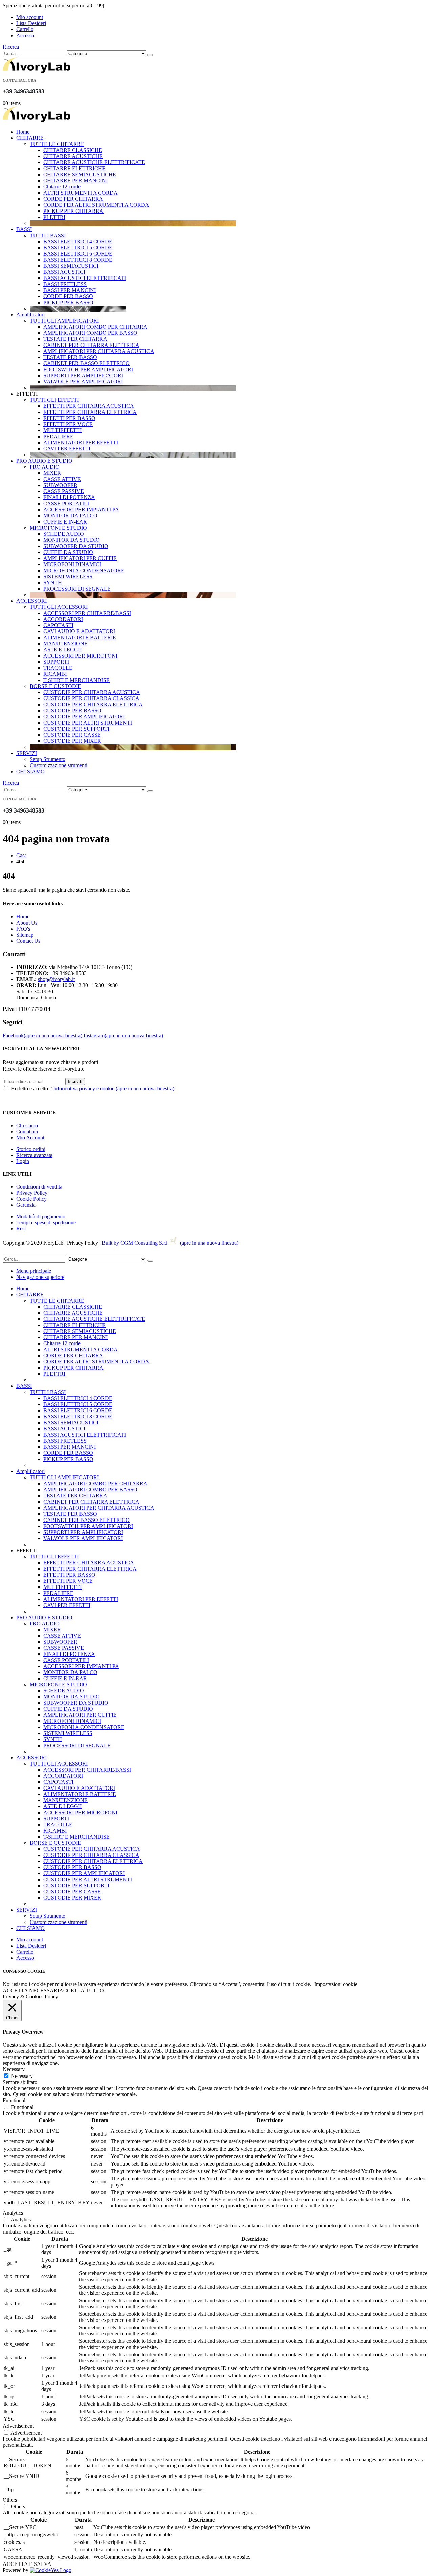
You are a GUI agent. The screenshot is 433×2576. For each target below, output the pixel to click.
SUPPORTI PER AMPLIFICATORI (83, 375)
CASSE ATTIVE (62, 479)
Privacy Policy (32, 1193)
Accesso (25, 35)
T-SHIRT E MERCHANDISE (76, 680)
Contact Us (28, 941)
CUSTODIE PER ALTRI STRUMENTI (88, 723)
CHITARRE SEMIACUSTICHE (80, 174)
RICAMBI (55, 674)
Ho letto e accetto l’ (93, 1089)
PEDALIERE (58, 436)
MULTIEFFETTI (62, 430)
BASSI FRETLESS (65, 284)
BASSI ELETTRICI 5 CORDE (78, 248)
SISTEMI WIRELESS (68, 576)
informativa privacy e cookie (114, 1089)
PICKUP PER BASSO (68, 302)
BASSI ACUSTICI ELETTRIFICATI (85, 278)
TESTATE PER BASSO (70, 357)
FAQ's (23, 929)
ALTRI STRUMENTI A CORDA (81, 193)
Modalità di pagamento (41, 1216)
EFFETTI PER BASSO (69, 418)
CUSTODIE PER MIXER (72, 741)
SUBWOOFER (60, 485)
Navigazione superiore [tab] (40, 1277)
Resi (21, 1229)
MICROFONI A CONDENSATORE (84, 570)
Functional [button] (14, 2100)
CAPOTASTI (58, 625)
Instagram (123, 1035)
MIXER (52, 473)
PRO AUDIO (45, 467)
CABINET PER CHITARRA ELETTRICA (91, 345)
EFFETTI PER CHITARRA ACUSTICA (89, 406)
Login (23, 1161)
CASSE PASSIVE (64, 491)
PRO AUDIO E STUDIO (44, 461)
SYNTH (53, 583)
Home (23, 132)
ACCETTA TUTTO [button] (82, 1990)
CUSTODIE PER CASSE (72, 735)
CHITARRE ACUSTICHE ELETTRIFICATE (94, 162)
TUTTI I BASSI (48, 235)
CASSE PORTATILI (66, 503)
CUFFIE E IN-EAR (65, 522)
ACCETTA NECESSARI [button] (31, 1990)
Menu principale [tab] (34, 1271)
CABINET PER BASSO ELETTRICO (86, 363)
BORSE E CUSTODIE (55, 686)
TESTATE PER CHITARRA (75, 339)
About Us (27, 923)
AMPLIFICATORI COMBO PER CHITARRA (95, 327)
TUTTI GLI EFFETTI (54, 400)
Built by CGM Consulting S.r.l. (170, 1243)
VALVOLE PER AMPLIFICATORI (83, 382)
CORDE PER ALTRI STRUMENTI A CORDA (96, 205)
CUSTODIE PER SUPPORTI (76, 729)
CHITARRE (30, 138)
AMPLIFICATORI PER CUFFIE (80, 558)
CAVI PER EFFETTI (67, 449)
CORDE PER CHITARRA (73, 199)
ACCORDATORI (63, 619)
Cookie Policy (31, 1199)
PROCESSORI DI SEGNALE (77, 589)
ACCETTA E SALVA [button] (27, 2564)
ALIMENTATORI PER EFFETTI (81, 442)
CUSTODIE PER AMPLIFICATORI (84, 717)
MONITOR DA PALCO (70, 516)
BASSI (24, 229)
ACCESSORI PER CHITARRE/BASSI (87, 613)
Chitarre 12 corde (62, 187)
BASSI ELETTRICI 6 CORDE (78, 254)
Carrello (25, 29)
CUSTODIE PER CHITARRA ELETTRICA (93, 704)
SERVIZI (27, 753)
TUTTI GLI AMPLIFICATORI (64, 321)
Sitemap (25, 935)
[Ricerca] (150, 55)
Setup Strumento (48, 759)
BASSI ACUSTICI (64, 272)
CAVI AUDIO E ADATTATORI (79, 631)
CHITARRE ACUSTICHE (73, 156)
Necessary (22, 2076)
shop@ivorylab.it (56, 979)
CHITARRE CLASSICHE (73, 150)
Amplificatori (30, 315)
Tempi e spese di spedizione (46, 1223)
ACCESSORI (31, 601)
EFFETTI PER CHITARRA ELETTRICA (90, 412)
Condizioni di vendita (39, 1187)
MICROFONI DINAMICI (72, 564)
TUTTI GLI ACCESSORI (59, 607)
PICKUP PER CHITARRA (73, 211)
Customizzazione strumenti (59, 765)
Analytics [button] (13, 2213)
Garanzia (26, 1205)
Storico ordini (31, 1149)
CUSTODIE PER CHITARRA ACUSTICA (92, 692)
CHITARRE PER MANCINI (75, 181)
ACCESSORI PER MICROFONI (80, 656)
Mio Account (30, 1138)
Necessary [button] (14, 2069)
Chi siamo (27, 1125)
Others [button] (10, 2500)
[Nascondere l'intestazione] (37, 71)
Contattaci (27, 1131)
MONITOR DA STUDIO (72, 540)
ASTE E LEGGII (62, 650)
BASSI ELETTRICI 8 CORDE (78, 260)
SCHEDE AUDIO (64, 534)
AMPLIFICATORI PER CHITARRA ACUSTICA (99, 351)
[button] (11, 47)
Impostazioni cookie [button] (336, 1984)
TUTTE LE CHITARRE (57, 144)
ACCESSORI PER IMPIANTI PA (81, 509)
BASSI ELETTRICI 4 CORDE (78, 241)
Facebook (42, 1035)
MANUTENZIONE (65, 643)
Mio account (30, 17)
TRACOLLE (58, 668)
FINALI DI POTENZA (69, 497)
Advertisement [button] (18, 2426)
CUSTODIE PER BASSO (72, 710)
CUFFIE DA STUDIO (68, 552)
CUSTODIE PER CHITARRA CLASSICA (91, 698)
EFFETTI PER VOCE (68, 424)
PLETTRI (54, 217)
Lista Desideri (31, 23)
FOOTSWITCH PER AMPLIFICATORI (88, 369)
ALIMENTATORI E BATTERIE (80, 637)
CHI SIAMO (30, 771)
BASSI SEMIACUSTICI (71, 266)
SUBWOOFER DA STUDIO (76, 546)
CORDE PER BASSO (68, 296)
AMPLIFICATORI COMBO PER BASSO (90, 333)
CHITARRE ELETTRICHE (74, 168)
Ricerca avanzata (34, 1155)
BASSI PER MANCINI (70, 290)
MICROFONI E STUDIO (58, 528)
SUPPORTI (56, 662)
